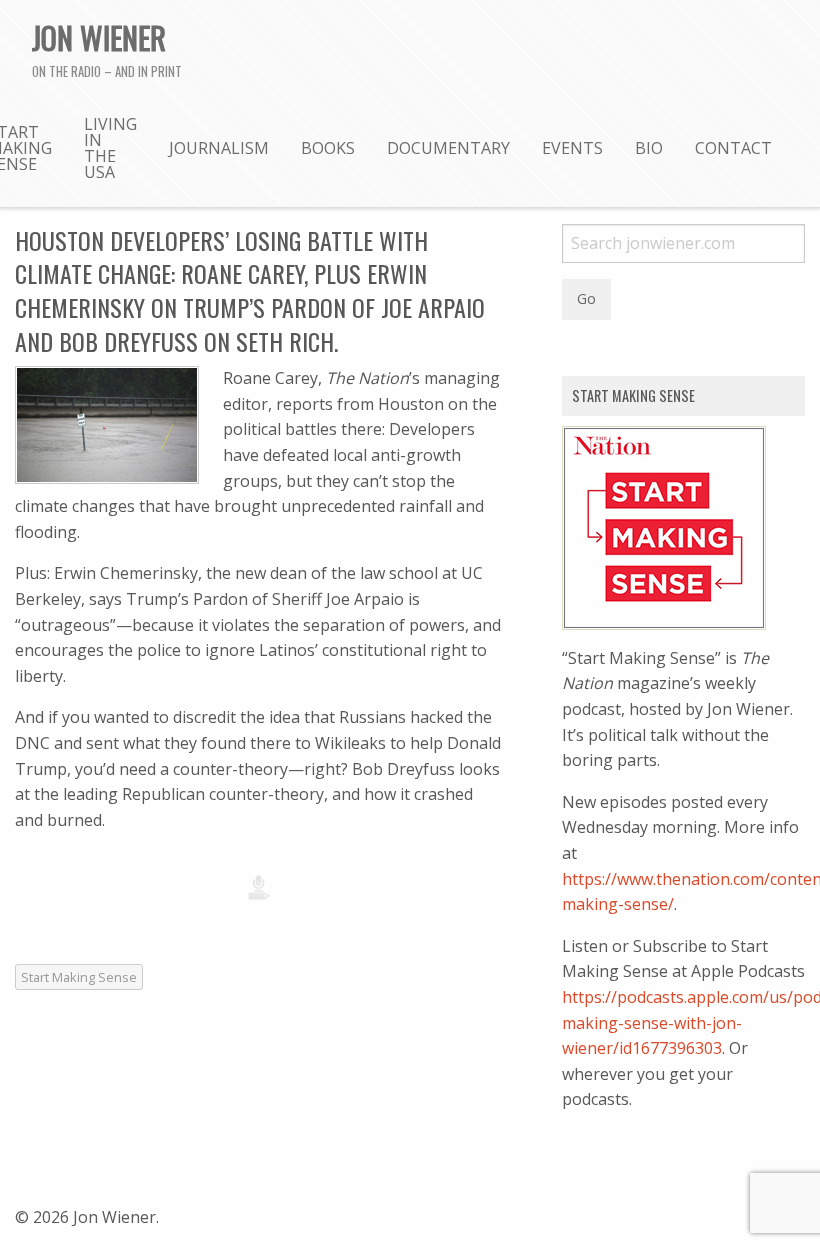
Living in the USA (110, 148)
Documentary (448, 148)
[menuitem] (110, 147)
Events (572, 148)
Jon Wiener (99, 37)
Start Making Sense (79, 977)
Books (328, 148)
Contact (733, 148)
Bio (649, 148)
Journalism (219, 148)
